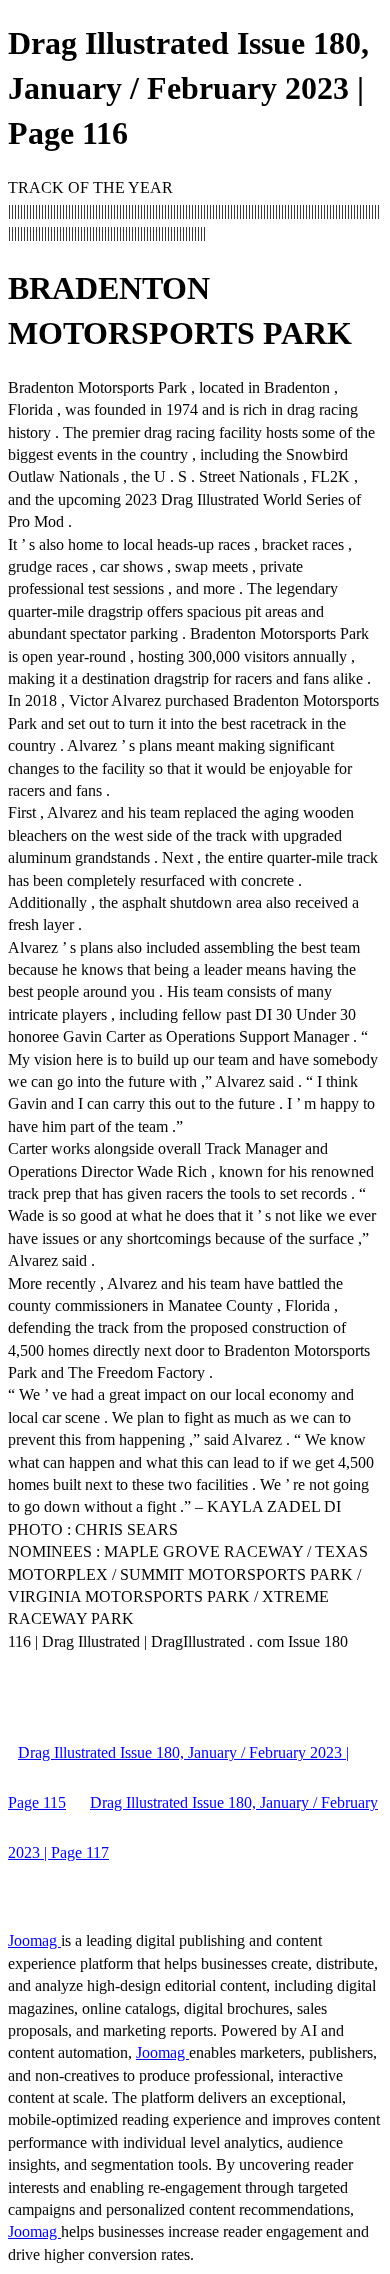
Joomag (34, 1940)
